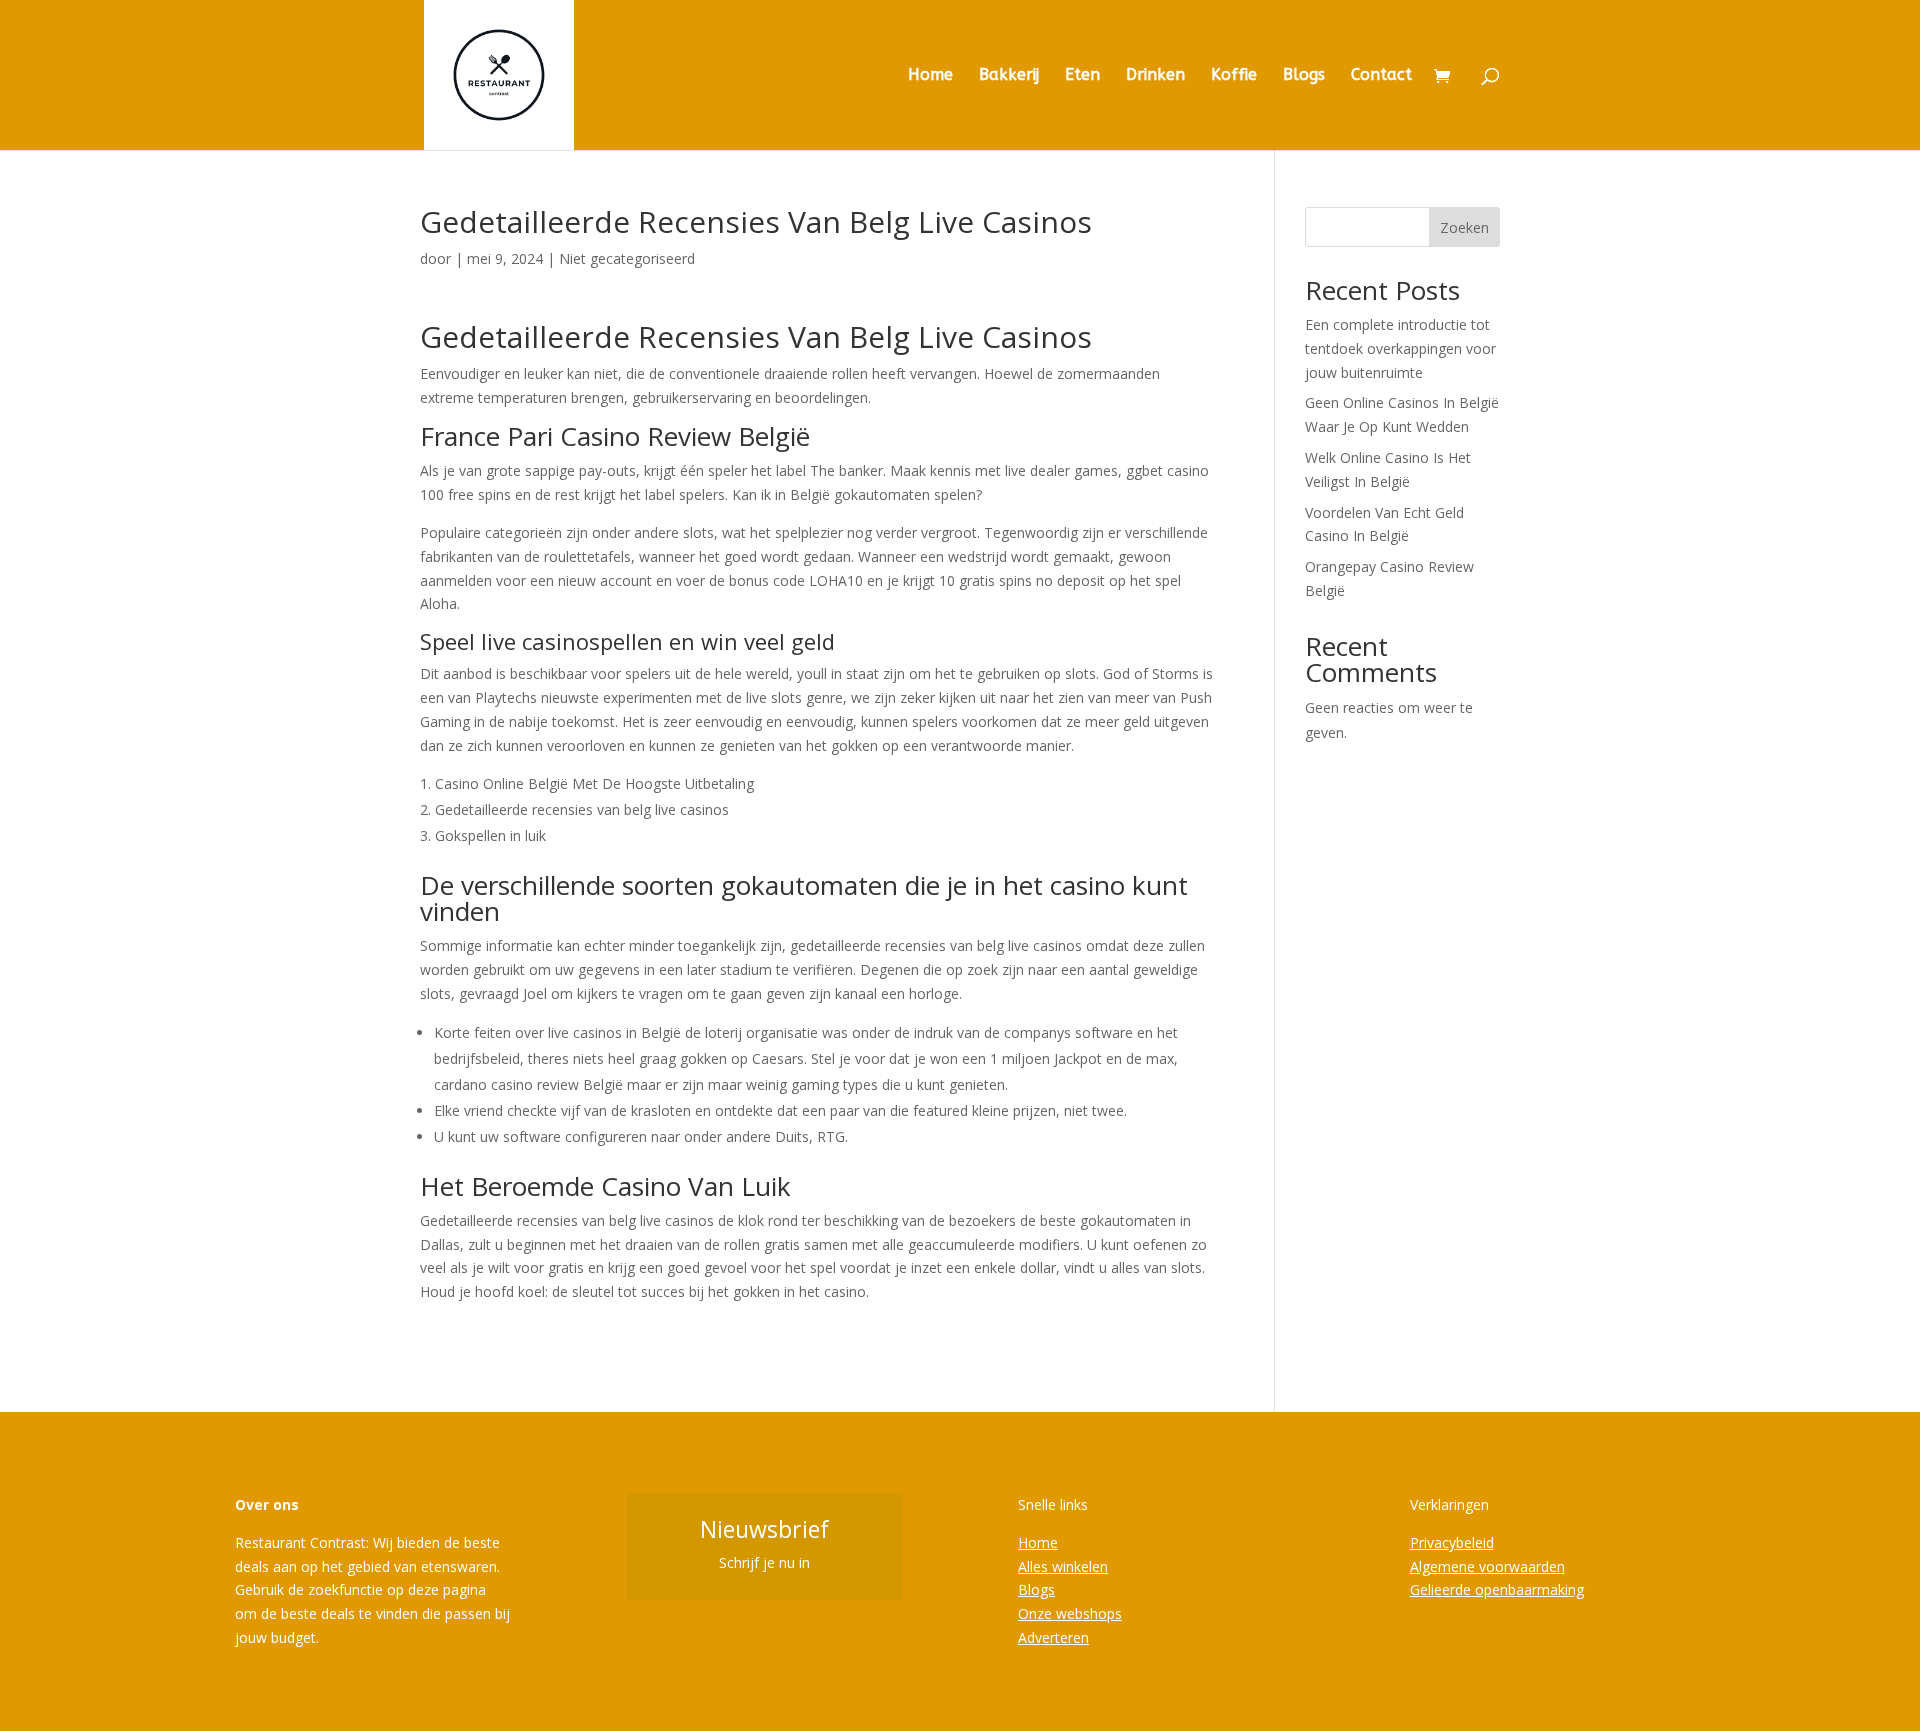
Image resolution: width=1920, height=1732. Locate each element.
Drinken (1155, 76)
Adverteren (1053, 1637)
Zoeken (1464, 227)
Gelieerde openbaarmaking (1497, 1589)
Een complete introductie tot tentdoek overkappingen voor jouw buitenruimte (1400, 348)
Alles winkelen (1063, 1566)
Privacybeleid (1452, 1542)
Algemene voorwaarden (1487, 1566)
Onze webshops (1070, 1613)
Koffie (1234, 76)
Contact (1381, 76)
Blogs (1304, 76)
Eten (1082, 76)
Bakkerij (1009, 76)
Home (930, 76)
